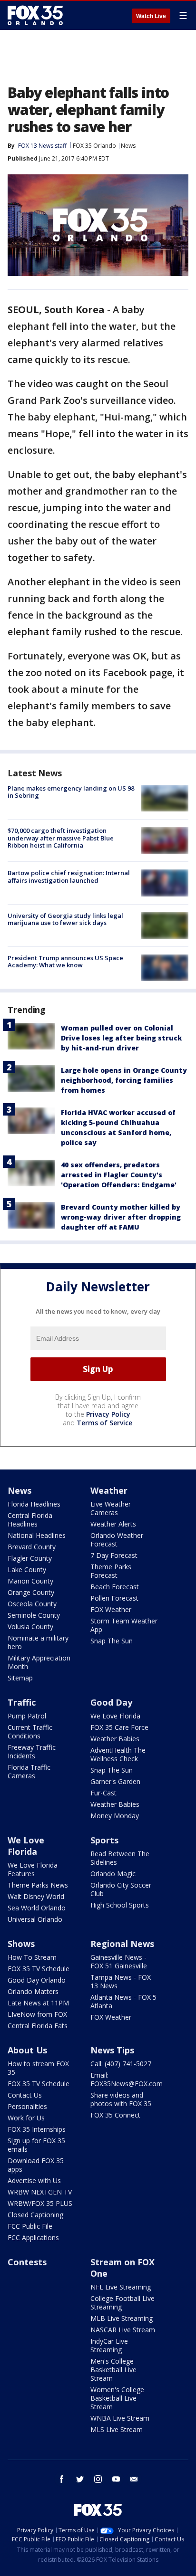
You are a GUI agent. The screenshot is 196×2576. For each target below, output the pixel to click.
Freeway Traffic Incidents (32, 1751)
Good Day (111, 1702)
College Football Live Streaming (122, 2303)
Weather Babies (115, 1739)
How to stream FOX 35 (38, 2068)
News (128, 146)
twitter (80, 2479)
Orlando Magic (113, 1874)
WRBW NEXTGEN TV (40, 2192)
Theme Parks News (38, 1885)
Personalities (27, 2106)
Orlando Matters (33, 1991)
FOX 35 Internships (37, 2129)
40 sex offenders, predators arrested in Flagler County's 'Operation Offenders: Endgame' (119, 1175)
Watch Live (151, 16)
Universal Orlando (35, 1919)
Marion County (30, 1581)
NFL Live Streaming (121, 2287)
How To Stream (32, 1957)
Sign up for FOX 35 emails (36, 2145)
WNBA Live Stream (120, 2418)
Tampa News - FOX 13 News (121, 1981)
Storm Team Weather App (124, 1625)
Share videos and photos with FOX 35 (121, 2099)
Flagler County (30, 1558)
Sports (104, 1840)
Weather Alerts (113, 1524)
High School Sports (120, 1905)
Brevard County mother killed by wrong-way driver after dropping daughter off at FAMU (121, 1217)
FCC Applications (33, 2237)
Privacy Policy (108, 1414)
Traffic (22, 1702)
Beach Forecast (115, 1587)
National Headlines (37, 1535)
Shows (21, 1944)
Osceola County (32, 1604)
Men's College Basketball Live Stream (113, 2370)
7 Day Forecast (114, 1555)
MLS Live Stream (117, 2429)
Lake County (27, 1569)
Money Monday (115, 1816)
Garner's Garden (115, 1781)
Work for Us (26, 2118)
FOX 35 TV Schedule (39, 1969)
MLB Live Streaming (122, 2318)
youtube (116, 2479)
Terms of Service (104, 1423)
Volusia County (30, 1627)
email (134, 2479)
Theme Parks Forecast (111, 1571)
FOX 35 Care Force (119, 1727)
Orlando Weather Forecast (117, 1540)
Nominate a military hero (38, 1642)
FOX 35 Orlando (94, 146)
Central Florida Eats (38, 2026)
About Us (27, 2050)
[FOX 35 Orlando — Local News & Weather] (35, 15)
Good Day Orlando (37, 1980)
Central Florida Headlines (30, 1520)
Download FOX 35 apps (36, 2165)
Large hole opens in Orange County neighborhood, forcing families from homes (124, 1080)
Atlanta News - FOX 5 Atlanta (123, 2001)
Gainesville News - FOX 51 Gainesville (119, 1961)
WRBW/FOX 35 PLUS (40, 2203)
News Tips (112, 2050)
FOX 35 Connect (115, 2115)
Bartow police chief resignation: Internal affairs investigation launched (69, 877)
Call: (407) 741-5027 (121, 2064)
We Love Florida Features (33, 1869)
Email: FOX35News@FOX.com (127, 2079)
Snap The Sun (112, 1641)
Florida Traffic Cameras (29, 1771)
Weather (109, 1490)
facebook (62, 2479)
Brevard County (32, 1547)
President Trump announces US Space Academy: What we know (65, 962)
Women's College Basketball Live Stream (117, 2398)
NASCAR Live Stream (123, 2330)
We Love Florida (115, 1716)
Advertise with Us (34, 2180)
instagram (98, 2479)
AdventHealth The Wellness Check (118, 1754)
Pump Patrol (27, 1716)
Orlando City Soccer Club (121, 1889)
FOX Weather (111, 1609)
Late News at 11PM (38, 2003)
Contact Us (25, 2095)
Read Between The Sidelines (120, 1858)
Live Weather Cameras (111, 1508)
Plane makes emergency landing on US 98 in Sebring (71, 792)
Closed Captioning (35, 2215)
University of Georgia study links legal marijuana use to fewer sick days (65, 919)
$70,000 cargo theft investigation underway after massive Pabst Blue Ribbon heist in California (61, 838)
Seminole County (34, 1615)
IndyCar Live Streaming (109, 2345)
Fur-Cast (103, 1793)
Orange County (31, 1592)
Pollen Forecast (114, 1598)
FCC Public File (30, 2226)
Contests (27, 2262)
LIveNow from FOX (37, 2014)
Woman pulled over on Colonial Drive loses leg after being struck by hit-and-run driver (121, 1038)
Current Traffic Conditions (30, 1732)
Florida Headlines (34, 1504)
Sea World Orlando (37, 1908)
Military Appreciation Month (39, 1662)
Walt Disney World (36, 1896)
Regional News (122, 1944)
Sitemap (20, 1678)
